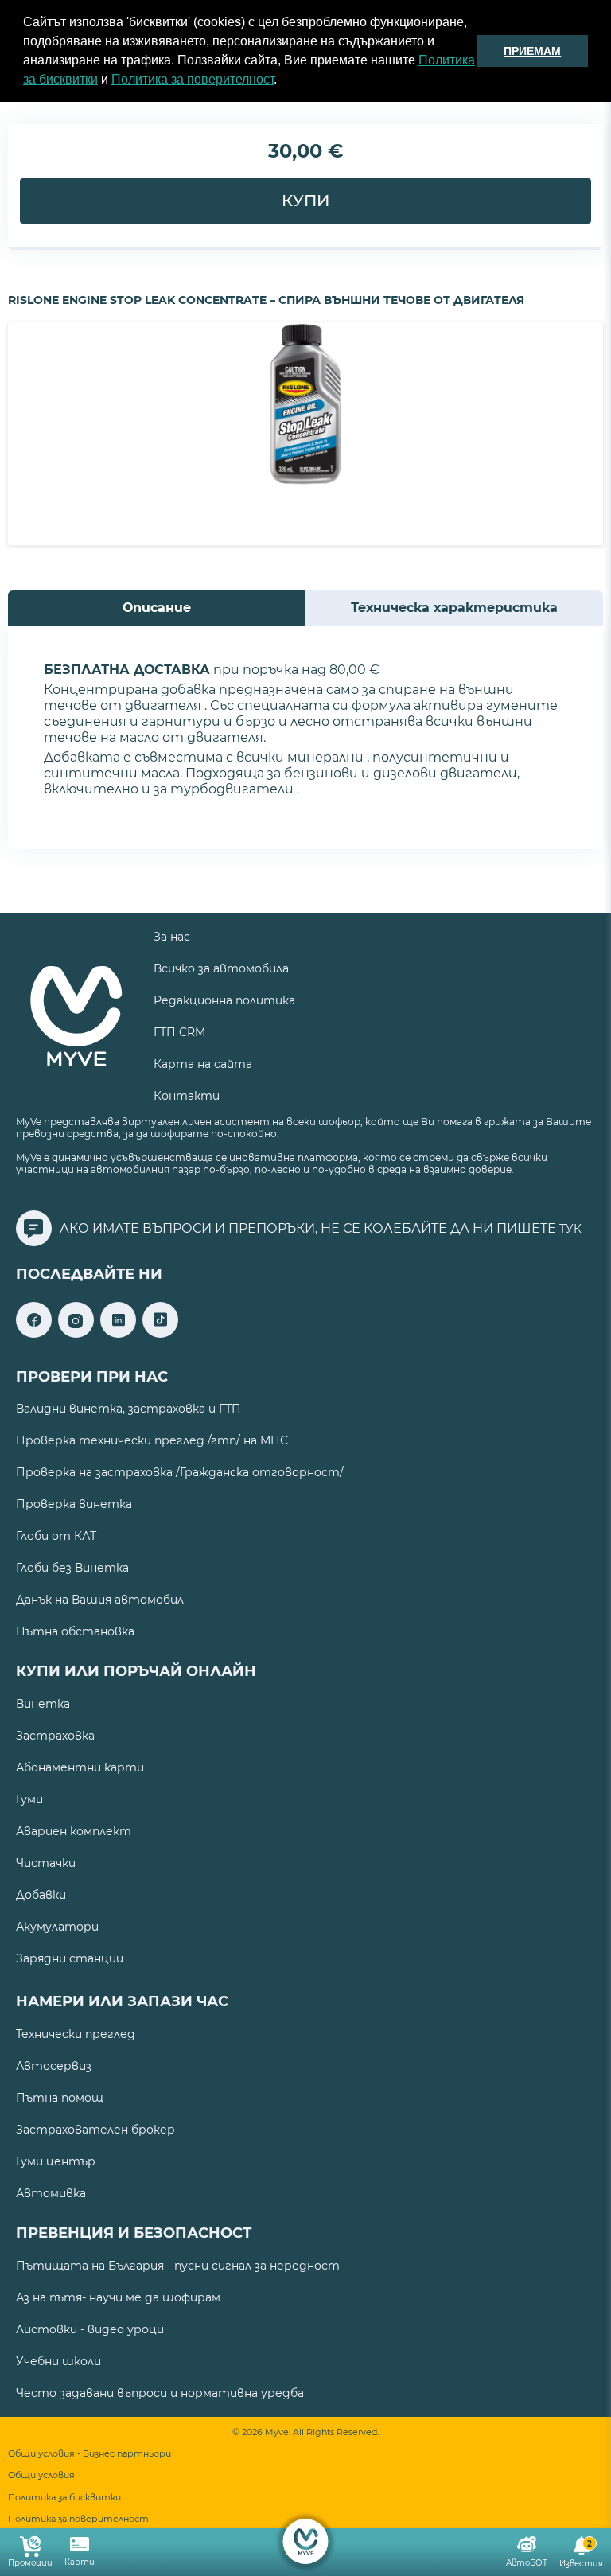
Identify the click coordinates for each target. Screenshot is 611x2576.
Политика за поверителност (193, 79)
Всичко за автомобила (221, 968)
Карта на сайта (203, 1064)
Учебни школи (58, 2361)
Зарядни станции (70, 1958)
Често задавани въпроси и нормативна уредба (160, 2393)
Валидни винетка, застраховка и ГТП (128, 1409)
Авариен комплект (74, 1831)
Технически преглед (76, 2034)
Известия (581, 2554)
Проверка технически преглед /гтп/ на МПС (152, 1440)
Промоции (30, 2563)
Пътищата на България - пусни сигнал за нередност (178, 2266)
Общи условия (41, 2475)
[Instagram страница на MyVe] (76, 1333)
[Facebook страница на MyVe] (34, 1333)
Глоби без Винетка (72, 1568)
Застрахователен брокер (95, 2130)
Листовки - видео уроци (90, 2329)
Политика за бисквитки (64, 2498)
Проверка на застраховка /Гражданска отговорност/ (180, 1472)
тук (570, 1229)
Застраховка (55, 1736)
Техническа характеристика (454, 608)
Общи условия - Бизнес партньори (90, 2454)
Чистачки (46, 1863)
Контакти (187, 1096)
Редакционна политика (224, 1000)
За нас (172, 937)
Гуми (29, 1799)
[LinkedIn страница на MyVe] (118, 1333)
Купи (305, 201)
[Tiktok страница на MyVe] (160, 1333)
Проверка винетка (74, 1504)
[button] (282, 81)
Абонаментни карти (80, 1767)
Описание (157, 608)
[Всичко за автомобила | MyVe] (306, 2541)
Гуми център (56, 2161)
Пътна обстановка (75, 1631)
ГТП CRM (179, 1032)
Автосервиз (54, 2066)
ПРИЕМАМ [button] (532, 51)
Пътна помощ (60, 2098)
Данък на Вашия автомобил (100, 1600)
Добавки (41, 1895)
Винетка (43, 1704)
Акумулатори (57, 1927)
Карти (80, 2562)
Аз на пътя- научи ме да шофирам (118, 2297)
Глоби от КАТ (56, 1536)
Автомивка (51, 2193)
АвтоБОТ (527, 2563)
